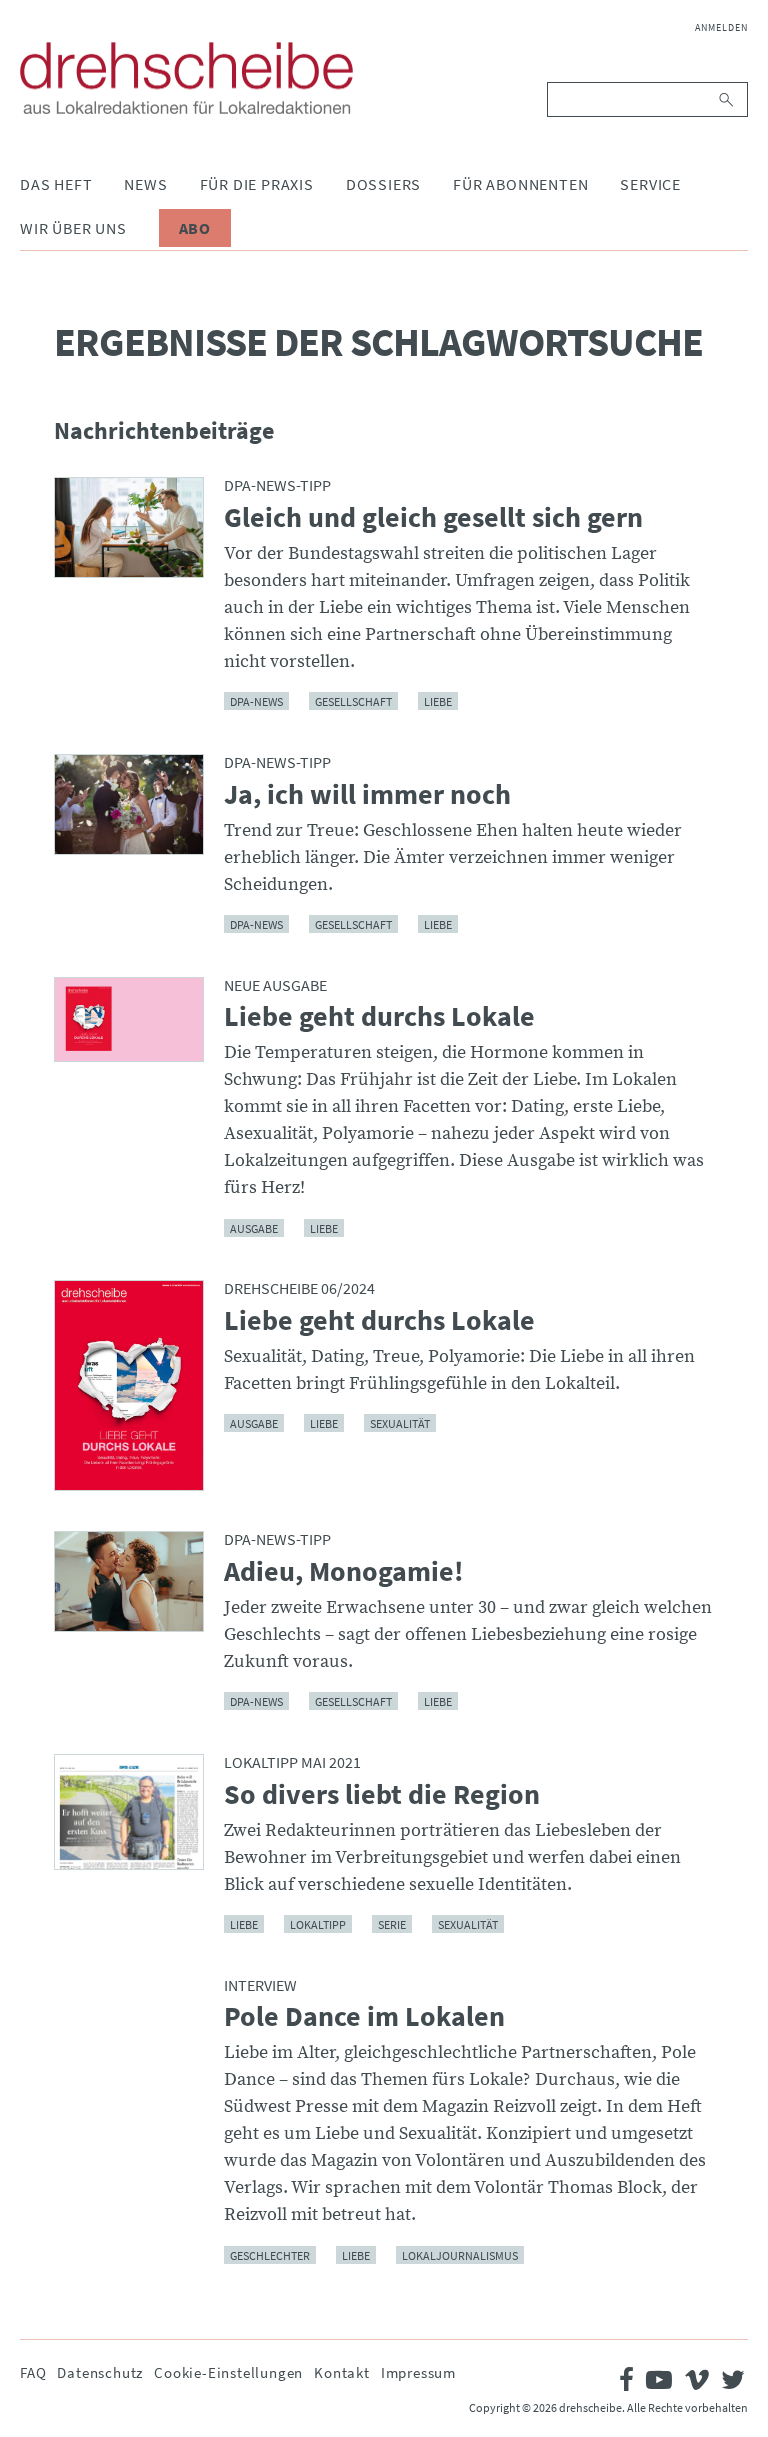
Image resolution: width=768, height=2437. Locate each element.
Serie (392, 1924)
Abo (195, 228)
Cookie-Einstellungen (228, 2372)
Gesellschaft (353, 701)
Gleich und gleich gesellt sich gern (433, 518)
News (145, 184)
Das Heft (56, 184)
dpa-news (256, 701)
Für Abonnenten (520, 184)
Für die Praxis (257, 184)
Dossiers (383, 184)
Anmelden (721, 27)
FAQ (33, 2372)
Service (650, 184)
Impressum (418, 2372)
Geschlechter (270, 2254)
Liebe (438, 701)
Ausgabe (254, 1227)
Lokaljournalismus (460, 2254)
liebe (438, 1701)
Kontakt (342, 2372)
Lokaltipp (318, 1924)
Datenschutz (100, 2372)
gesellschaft (353, 1701)
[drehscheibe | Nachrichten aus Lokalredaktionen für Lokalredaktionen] (186, 78)
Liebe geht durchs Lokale (379, 1017)
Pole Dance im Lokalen (364, 2017)
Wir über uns (73, 228)
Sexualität (400, 1423)
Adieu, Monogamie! (344, 1572)
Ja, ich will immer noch (367, 795)
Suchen (727, 99)
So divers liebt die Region (382, 1795)
